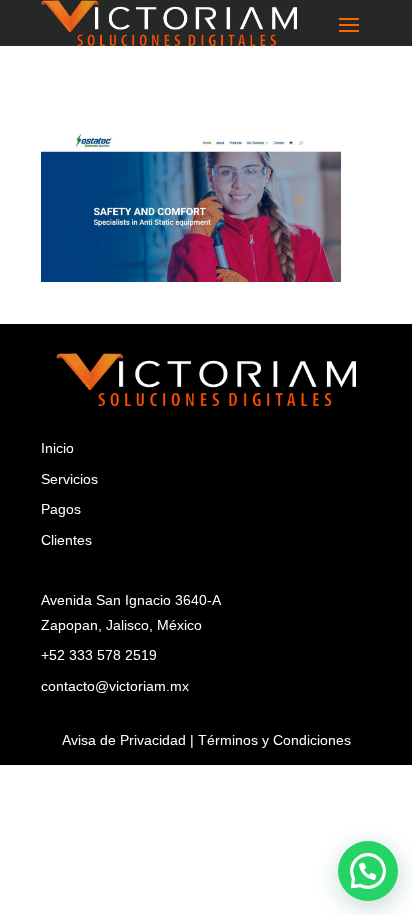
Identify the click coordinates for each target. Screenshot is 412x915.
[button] (368, 871)
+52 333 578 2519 (99, 655)
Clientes (66, 540)
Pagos (61, 509)
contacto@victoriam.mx (115, 686)
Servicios (69, 479)
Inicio (57, 448)
